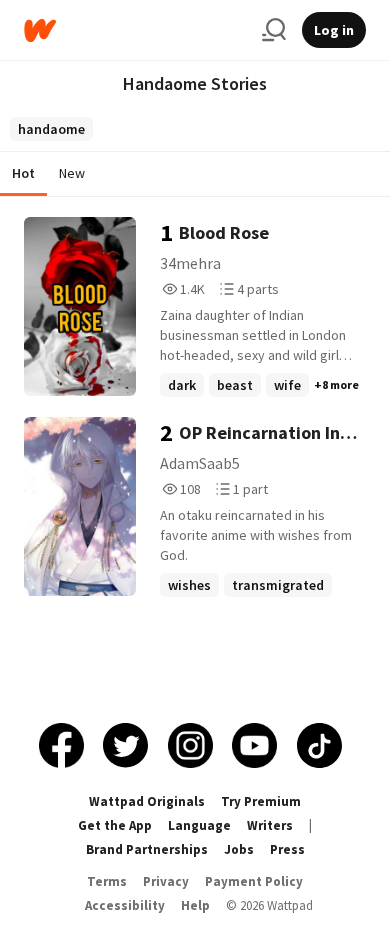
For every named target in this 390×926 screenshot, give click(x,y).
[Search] (274, 30)
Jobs (239, 849)
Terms (107, 881)
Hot (23, 173)
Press (287, 849)
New (72, 173)
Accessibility (125, 905)
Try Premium (261, 801)
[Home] (135, 30)
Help (195, 905)
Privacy (166, 881)
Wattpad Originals (147, 801)
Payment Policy (254, 881)
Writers (270, 825)
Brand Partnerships (147, 849)
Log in (334, 30)
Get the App (115, 825)
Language (199, 825)
